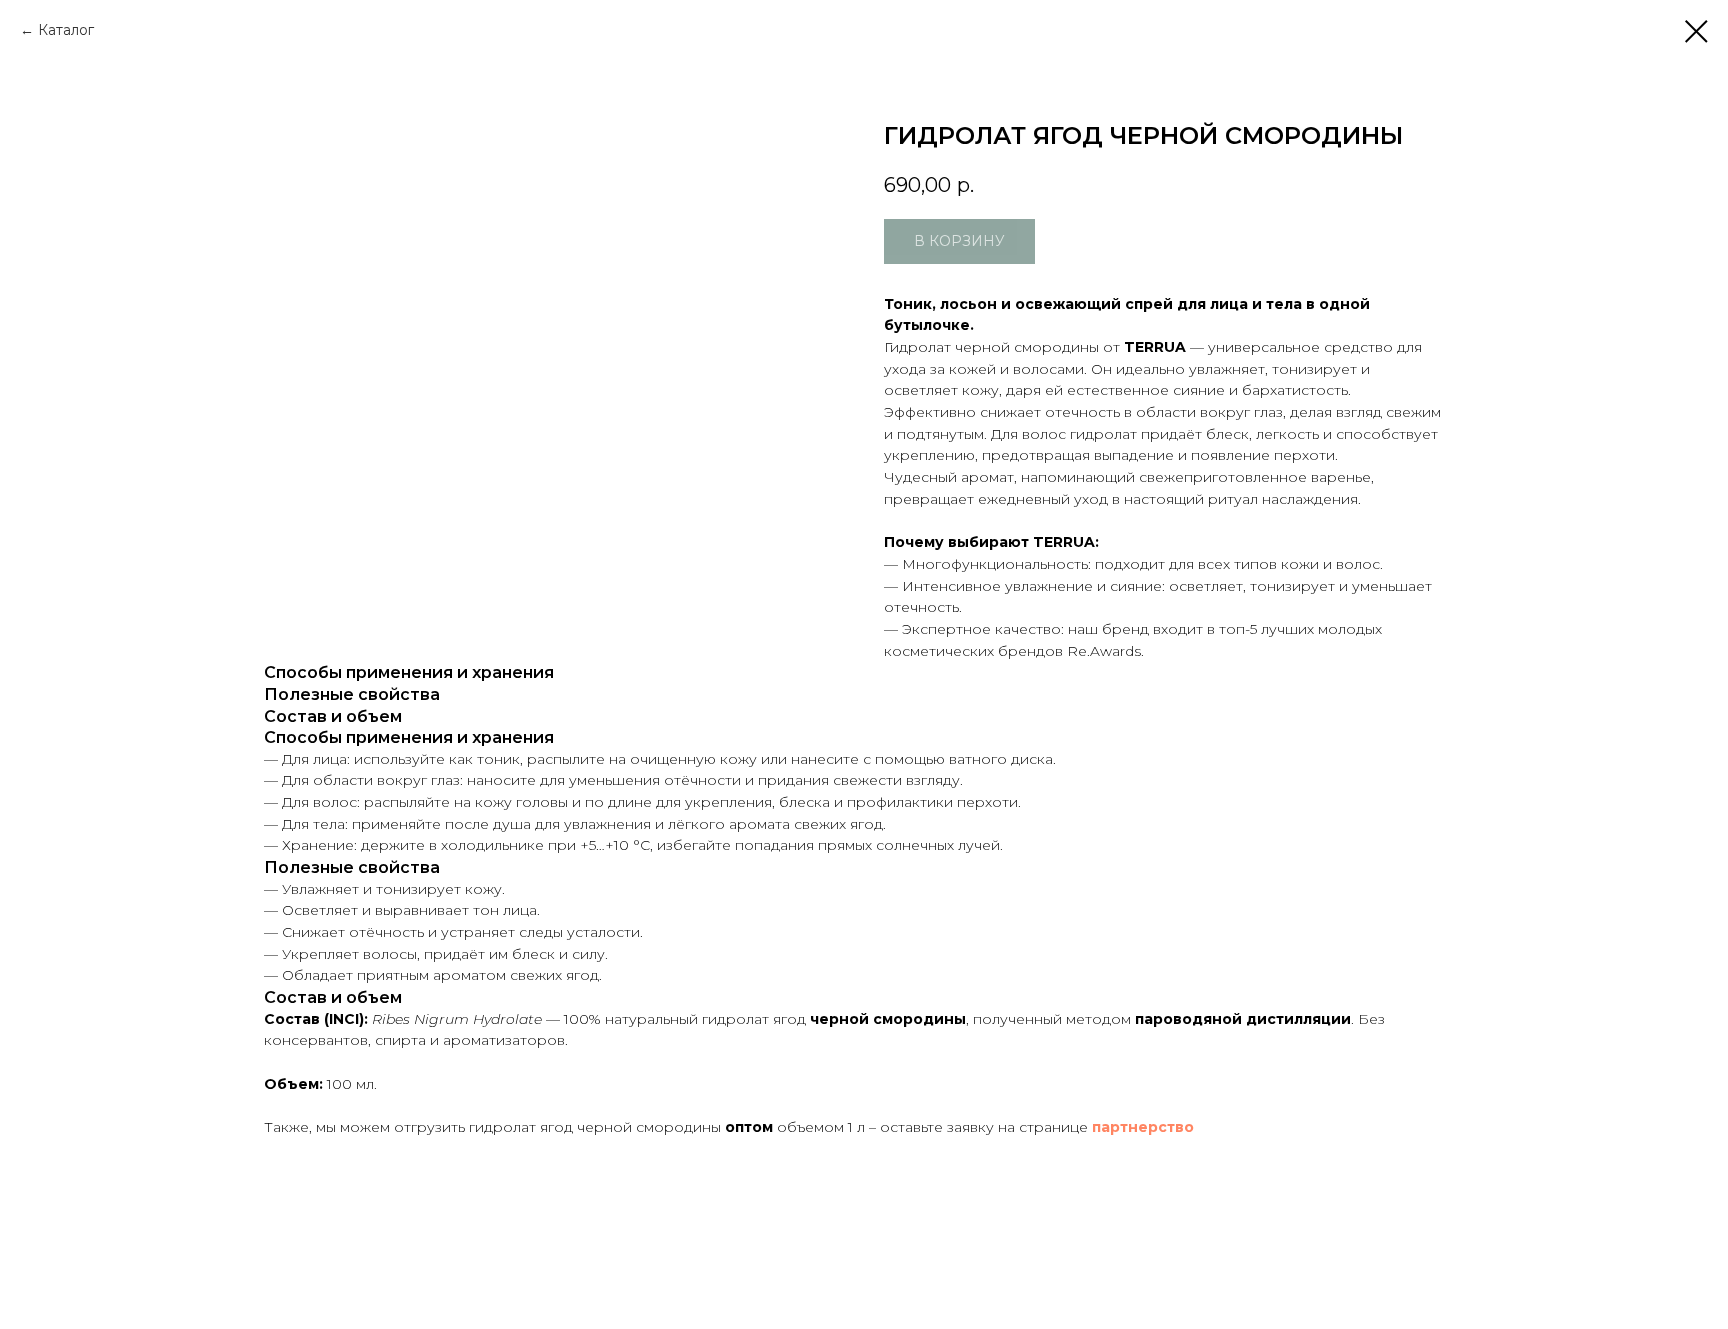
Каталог (66, 30)
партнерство (1143, 1127)
